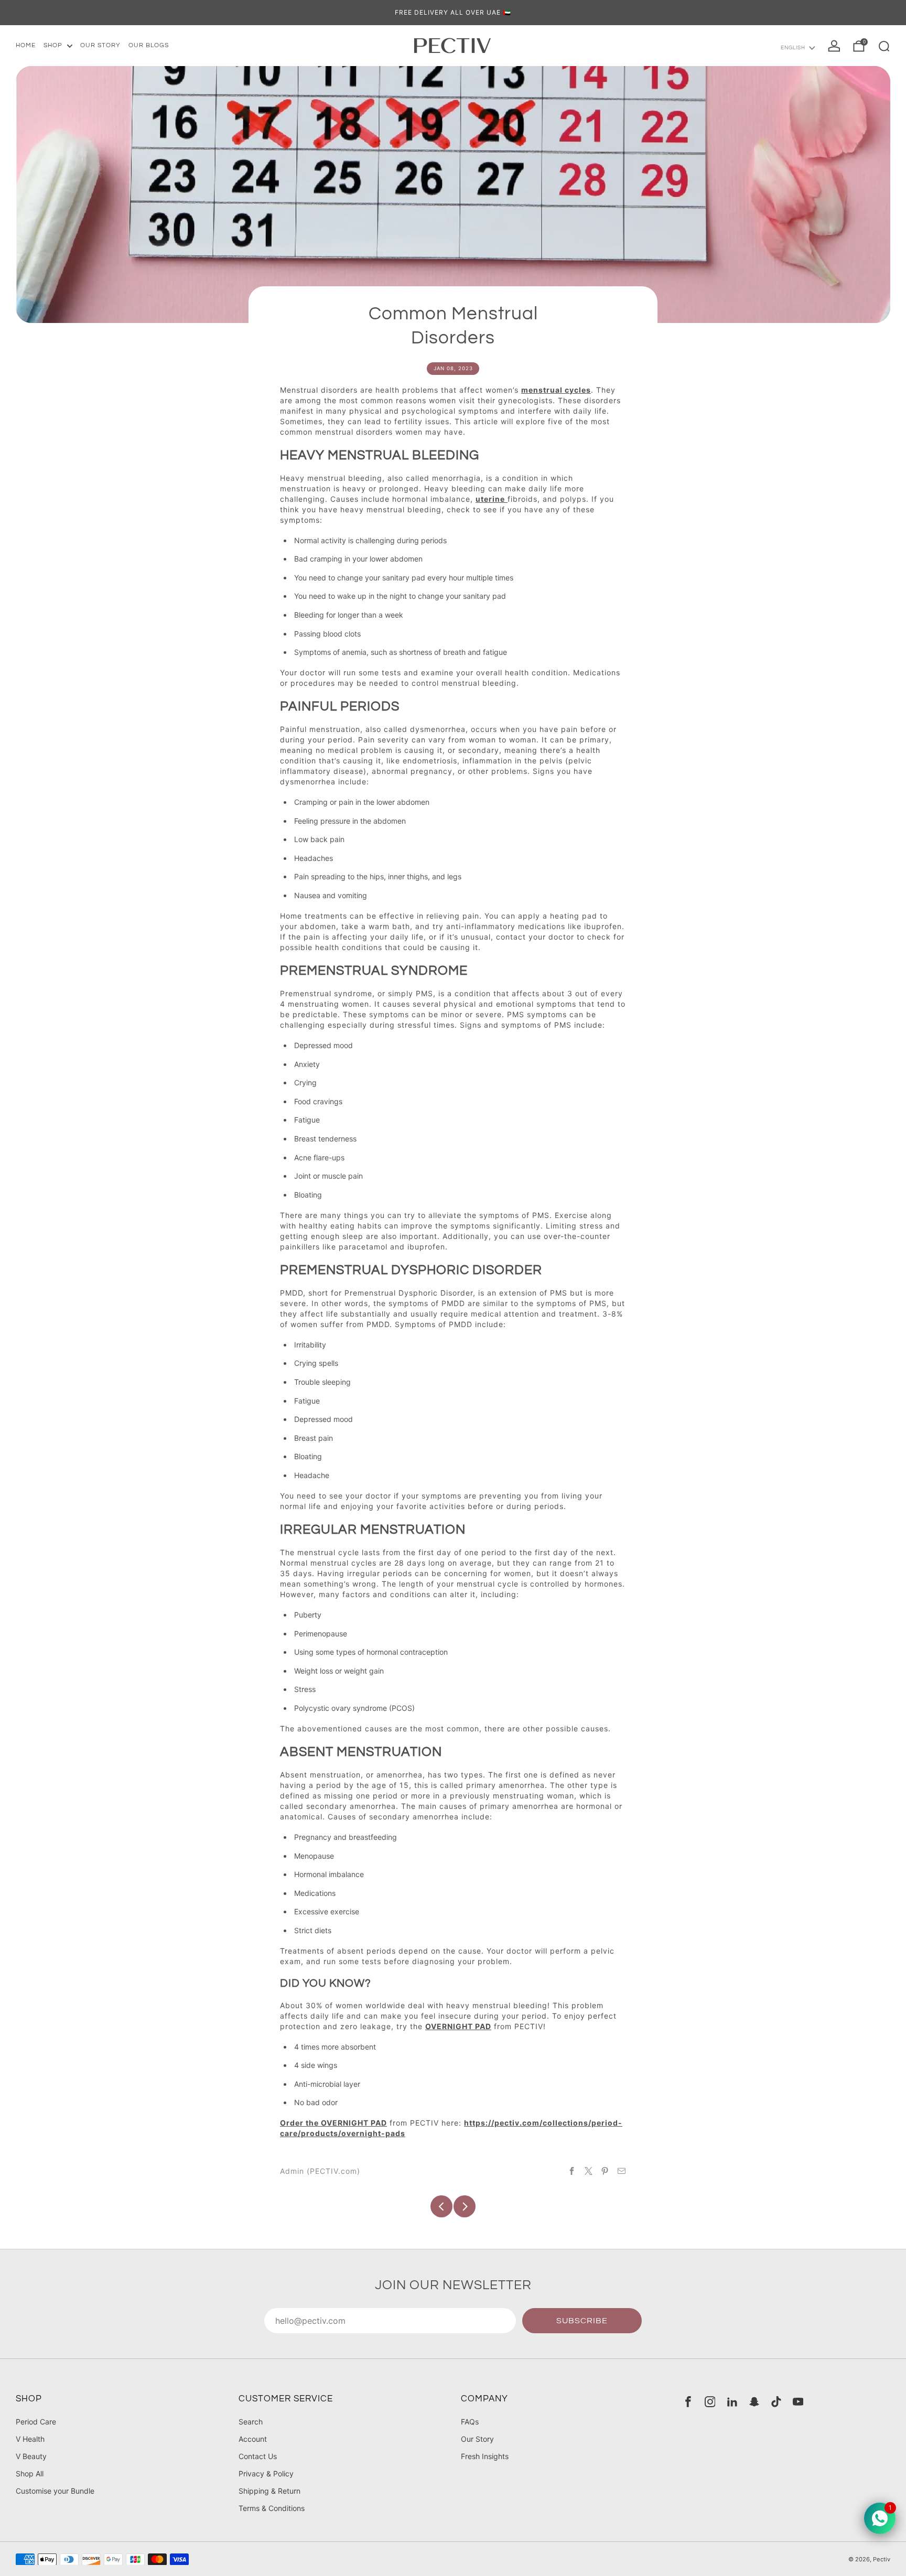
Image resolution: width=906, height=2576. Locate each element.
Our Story (477, 2439)
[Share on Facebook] (572, 2171)
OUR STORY (100, 45)
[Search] (884, 46)
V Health (30, 2439)
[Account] (834, 46)
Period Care (36, 2422)
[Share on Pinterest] (605, 2171)
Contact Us (258, 2456)
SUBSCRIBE (582, 2321)
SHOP (53, 45)
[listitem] (453, 13)
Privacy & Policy (266, 2473)
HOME (26, 45)
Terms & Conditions (272, 2508)
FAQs (470, 2422)
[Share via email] (622, 2171)
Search (251, 2422)
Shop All (30, 2473)
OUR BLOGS (149, 45)
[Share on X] (589, 2171)
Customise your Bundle (55, 2491)
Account (253, 2439)
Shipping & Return (269, 2491)
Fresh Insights (485, 2456)
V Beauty (31, 2456)
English (793, 48)
